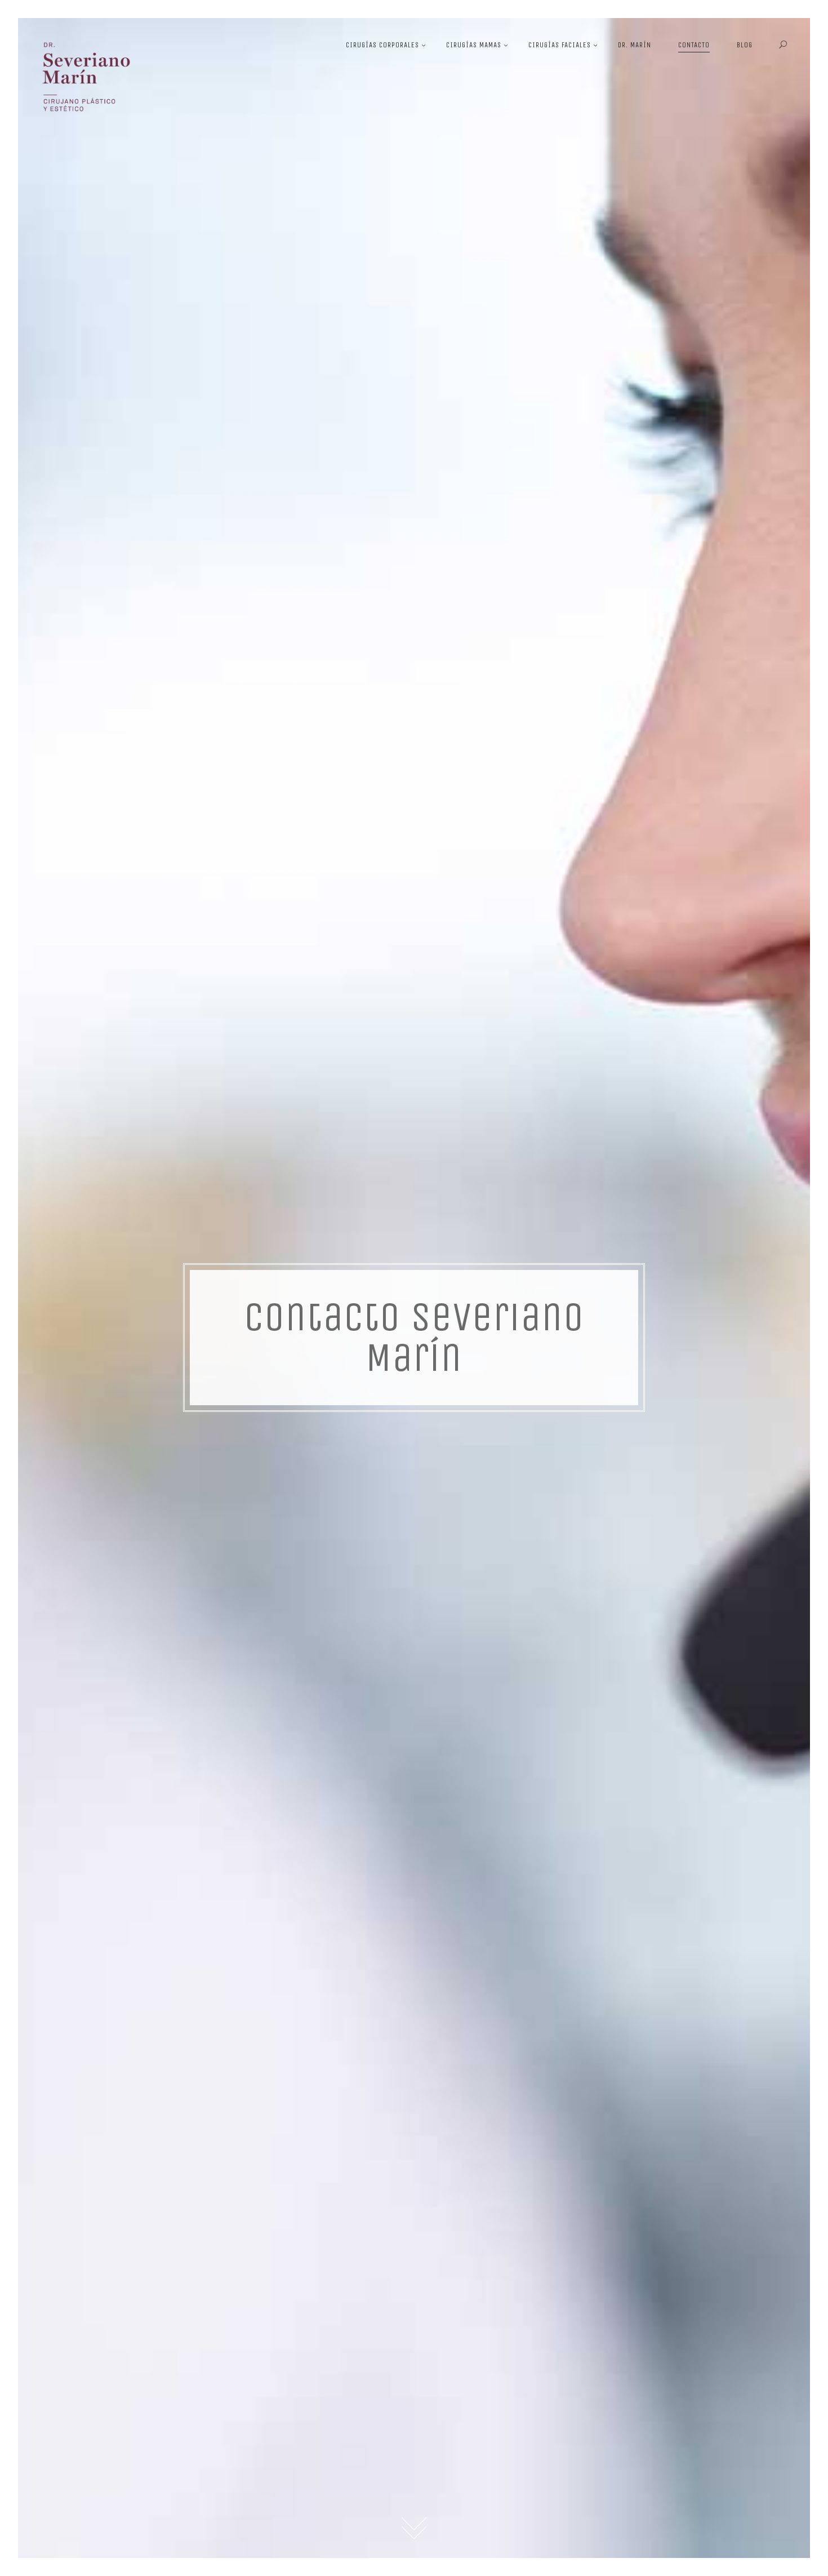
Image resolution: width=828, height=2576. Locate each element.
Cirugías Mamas (474, 45)
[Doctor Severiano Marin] (88, 88)
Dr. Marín (635, 45)
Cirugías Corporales (382, 45)
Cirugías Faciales (560, 45)
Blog (745, 45)
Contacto (694, 45)
